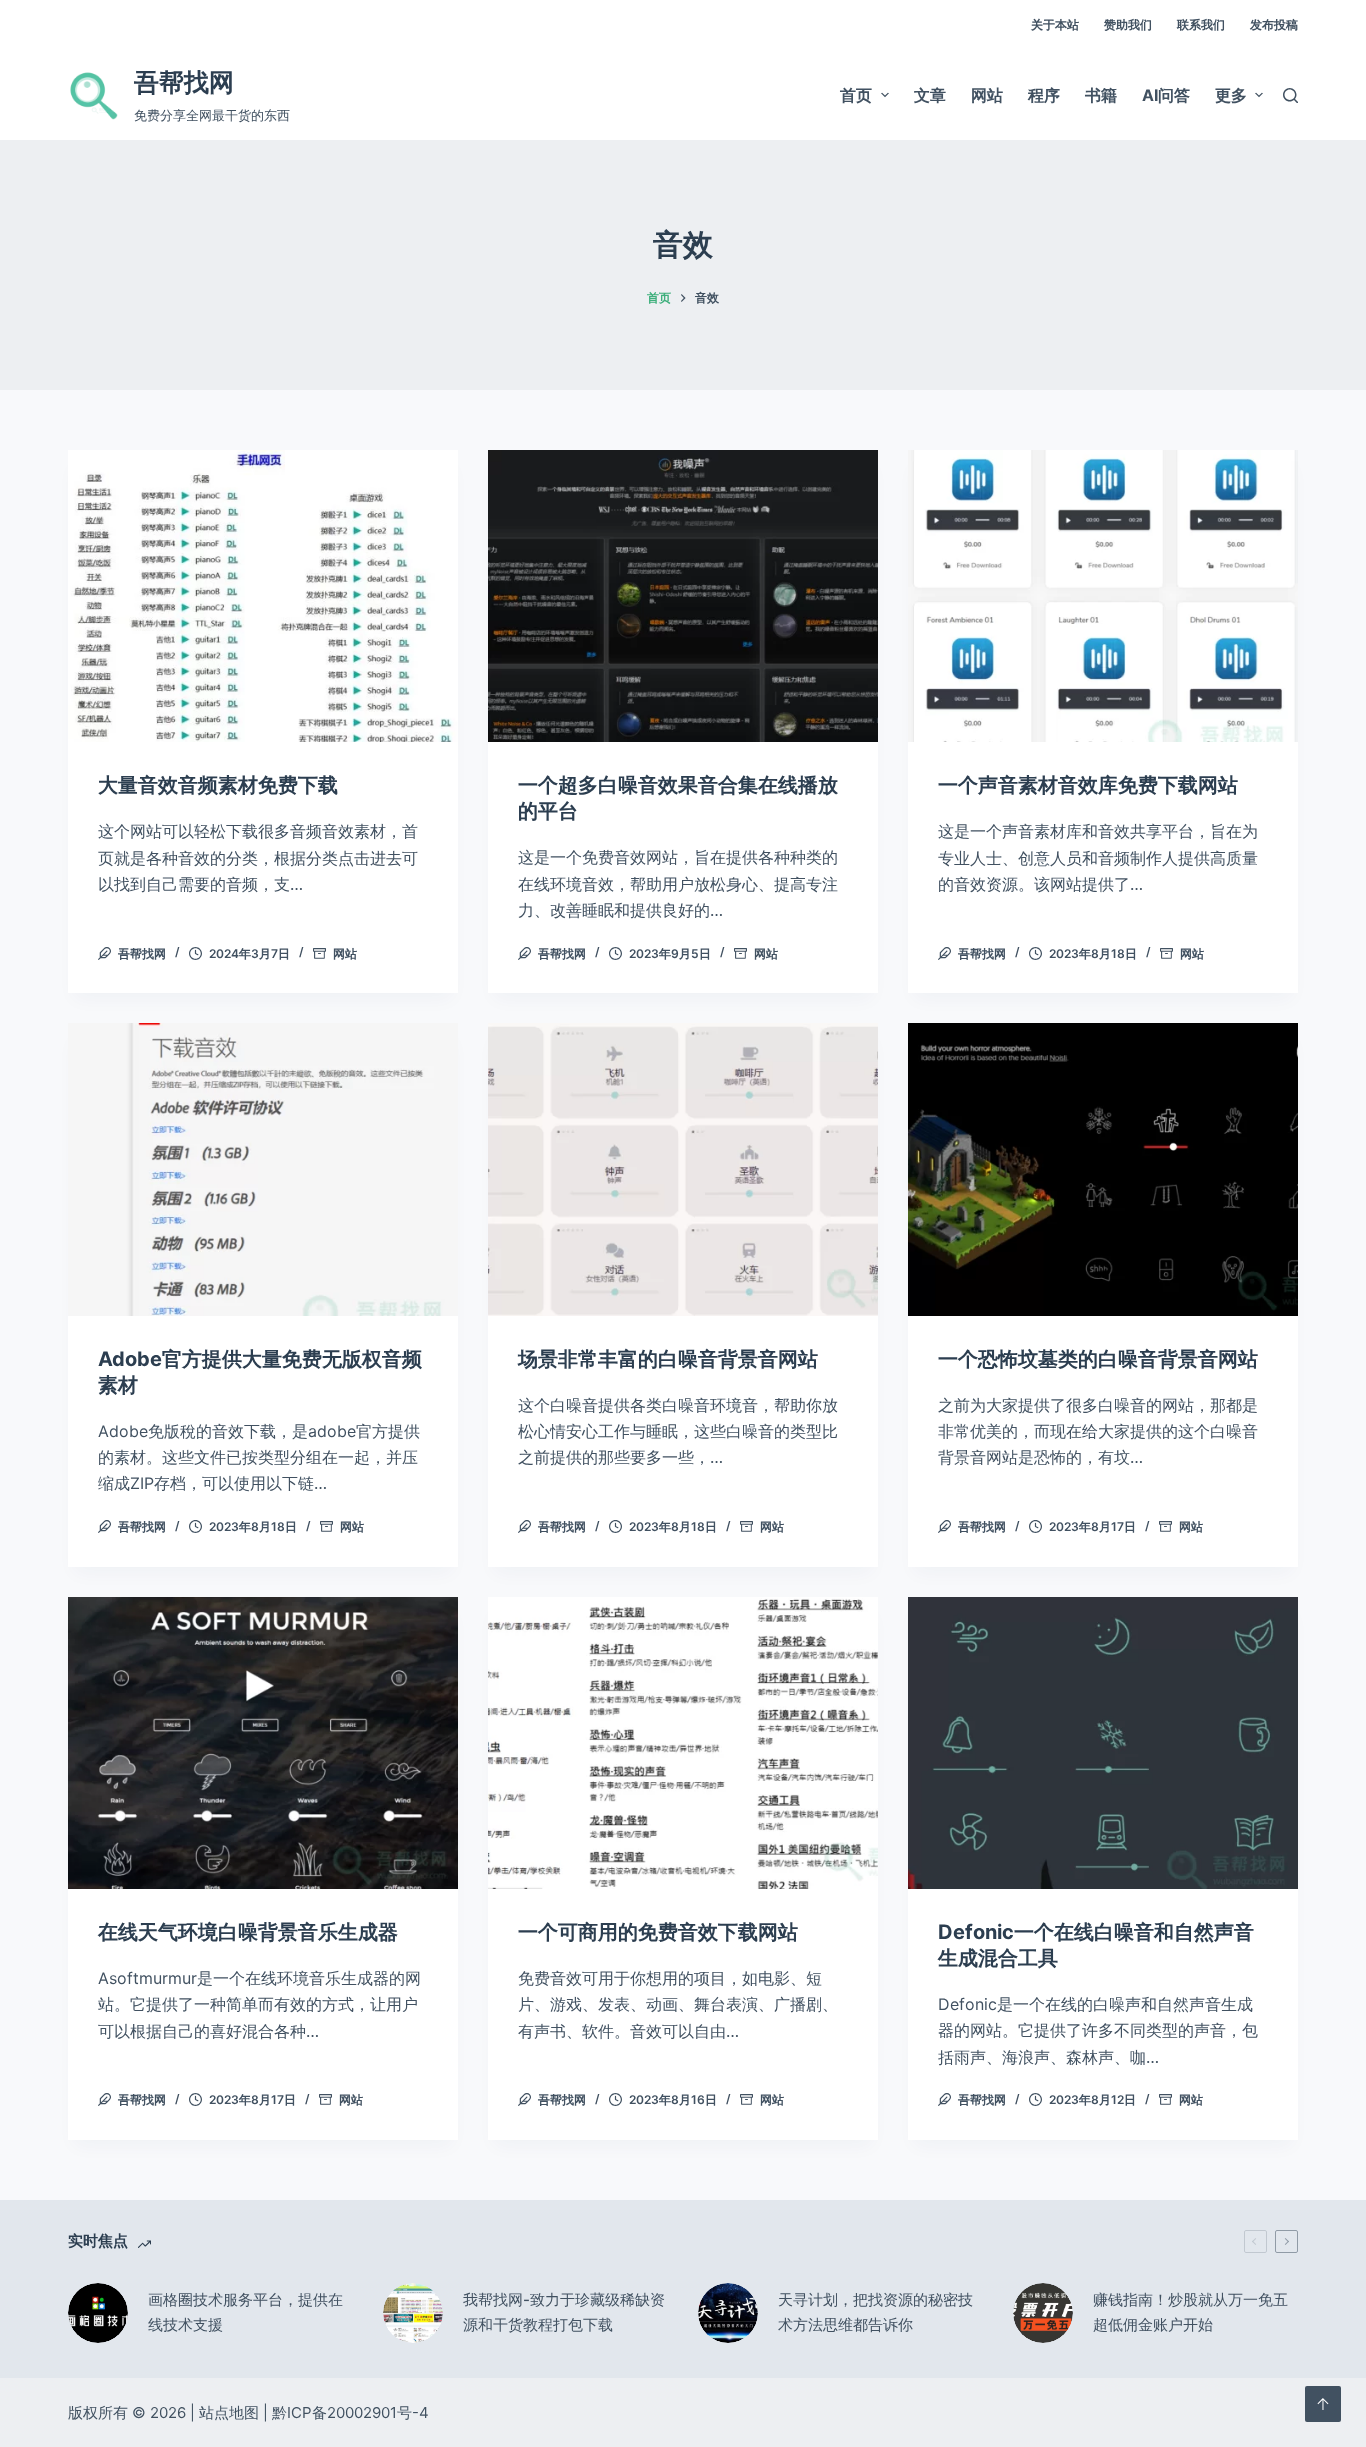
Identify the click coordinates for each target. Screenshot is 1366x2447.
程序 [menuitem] (1044, 95)
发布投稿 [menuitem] (1274, 24)
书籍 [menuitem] (1101, 95)
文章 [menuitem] (930, 95)
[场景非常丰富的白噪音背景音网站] (683, 1169)
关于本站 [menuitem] (1055, 24)
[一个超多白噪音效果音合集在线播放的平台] (683, 596)
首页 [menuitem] (856, 95)
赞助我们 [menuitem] (1128, 24)
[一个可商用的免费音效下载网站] (683, 1743)
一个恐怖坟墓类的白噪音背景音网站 (1098, 1359)
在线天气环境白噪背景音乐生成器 (248, 1932)
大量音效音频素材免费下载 (218, 785)
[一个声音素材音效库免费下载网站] (1103, 596)
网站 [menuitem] (987, 95)
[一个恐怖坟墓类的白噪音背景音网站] (1103, 1169)
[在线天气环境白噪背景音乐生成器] (263, 1743)
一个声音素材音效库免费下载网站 (1088, 785)
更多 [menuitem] (1231, 95)
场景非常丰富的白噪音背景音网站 (668, 1359)
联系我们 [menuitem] (1201, 24)
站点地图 (229, 2412)
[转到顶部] (1323, 2404)
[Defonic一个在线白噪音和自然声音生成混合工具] (1103, 1743)
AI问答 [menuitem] (1166, 95)
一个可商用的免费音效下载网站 (658, 1932)
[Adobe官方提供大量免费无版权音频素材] (263, 1169)
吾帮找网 (184, 82)
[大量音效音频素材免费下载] (263, 596)
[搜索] (1290, 95)
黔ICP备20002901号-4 (350, 2412)
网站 (345, 953)
